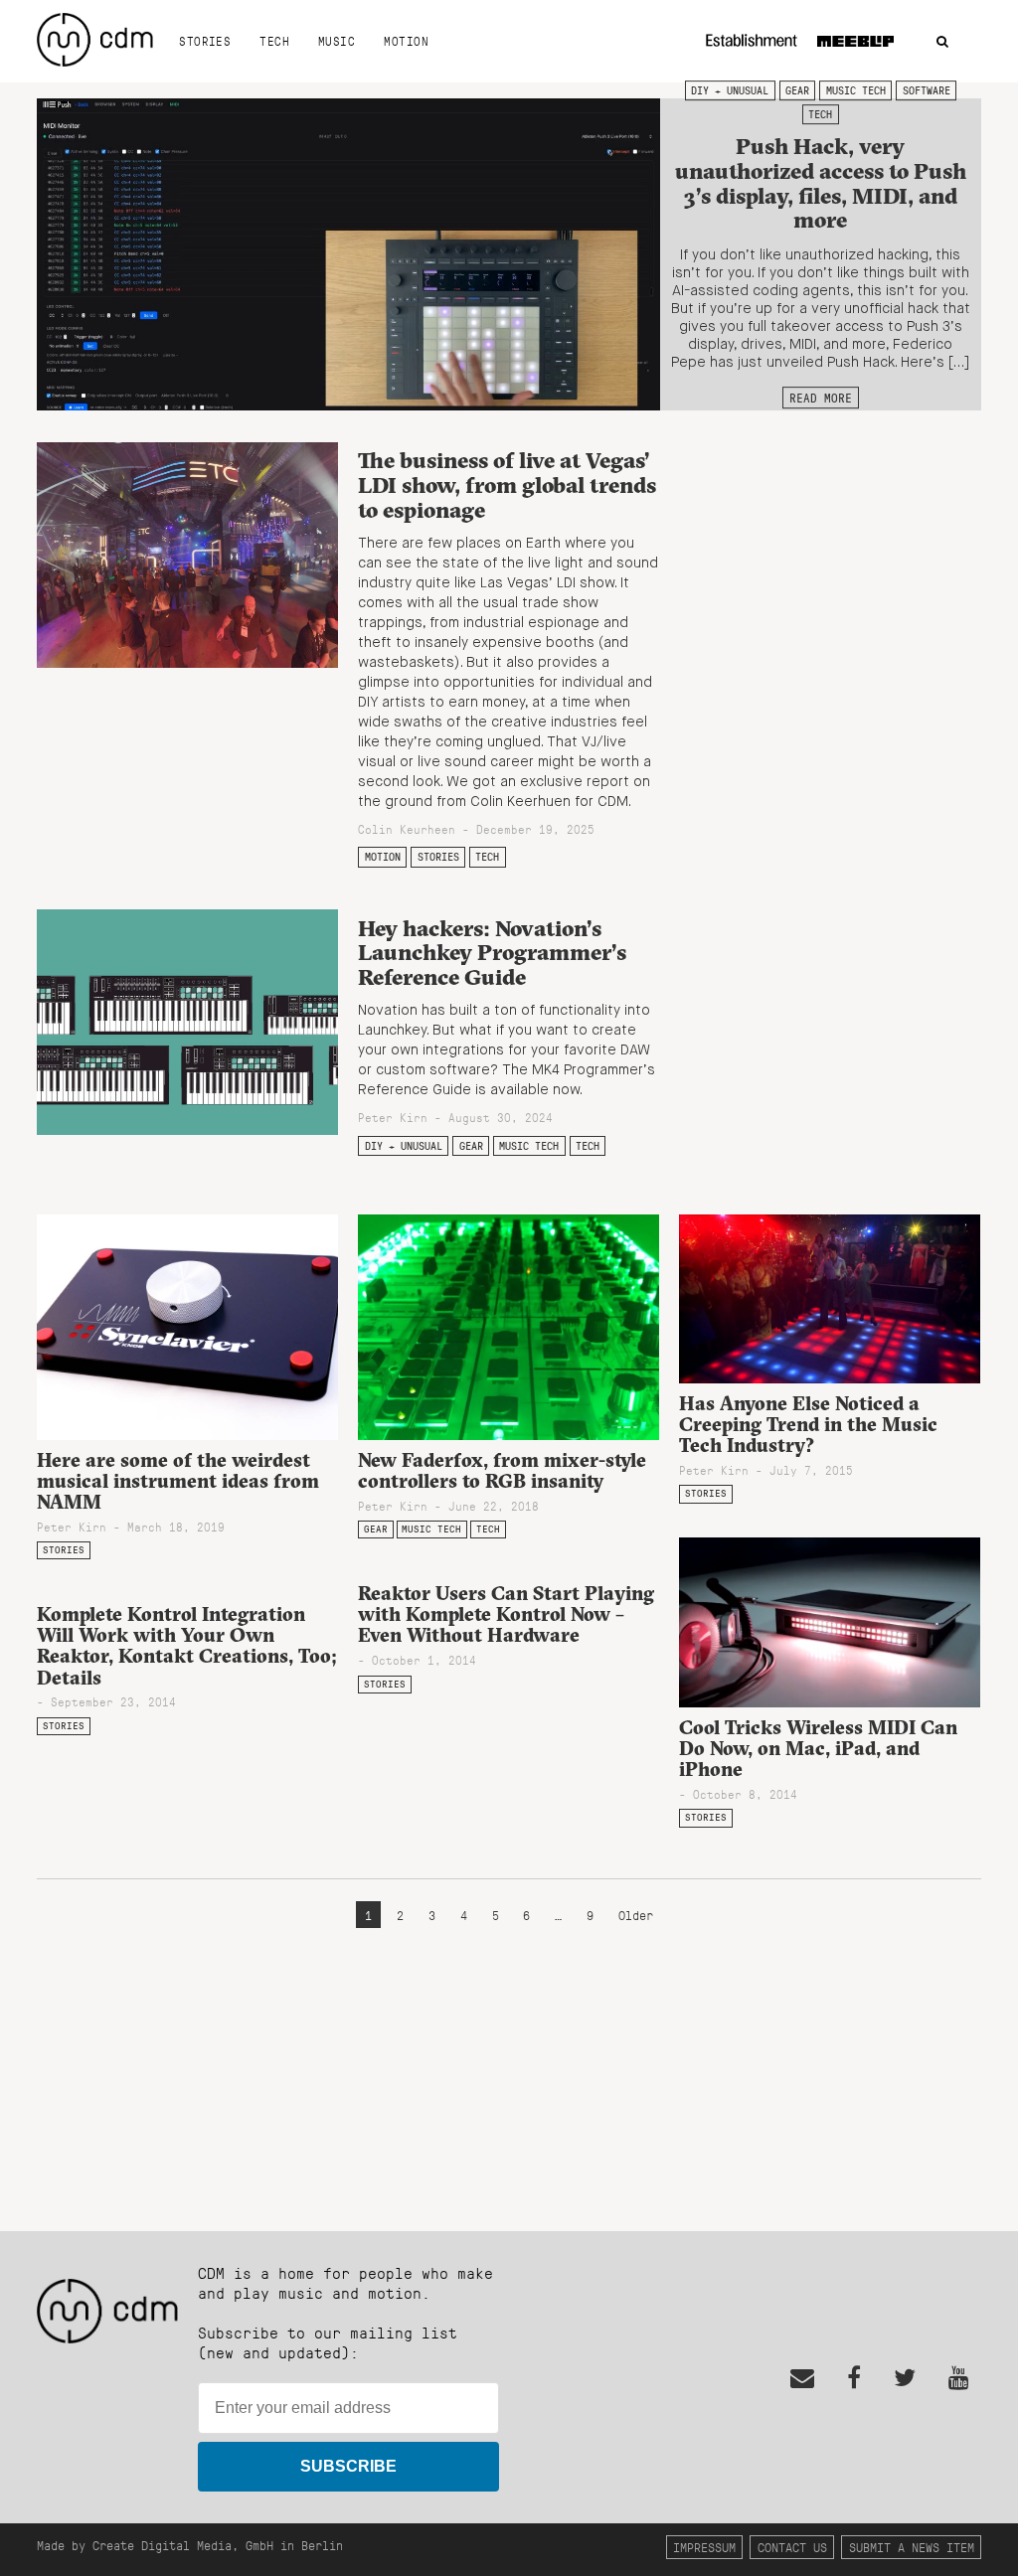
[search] (942, 42)
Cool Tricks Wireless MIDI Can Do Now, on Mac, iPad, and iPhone (818, 1748)
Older (636, 1915)
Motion (406, 41)
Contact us (792, 2547)
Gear (797, 90)
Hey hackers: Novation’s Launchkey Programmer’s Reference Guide (492, 953)
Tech (274, 41)
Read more (821, 398)
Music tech (856, 90)
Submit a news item (912, 2547)
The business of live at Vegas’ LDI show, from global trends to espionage (507, 484)
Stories (205, 41)
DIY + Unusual (730, 90)
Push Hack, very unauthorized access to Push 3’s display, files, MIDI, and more (821, 184)
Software (927, 90)
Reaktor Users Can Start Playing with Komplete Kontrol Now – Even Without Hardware (506, 1614)
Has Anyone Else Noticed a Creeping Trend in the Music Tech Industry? (808, 1424)
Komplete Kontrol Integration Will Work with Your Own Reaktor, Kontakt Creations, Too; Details (187, 1645)
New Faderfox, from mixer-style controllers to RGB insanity (502, 1470)
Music (337, 41)
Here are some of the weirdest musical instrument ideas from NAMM (178, 1481)
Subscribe (348, 2466)
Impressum (704, 2547)
